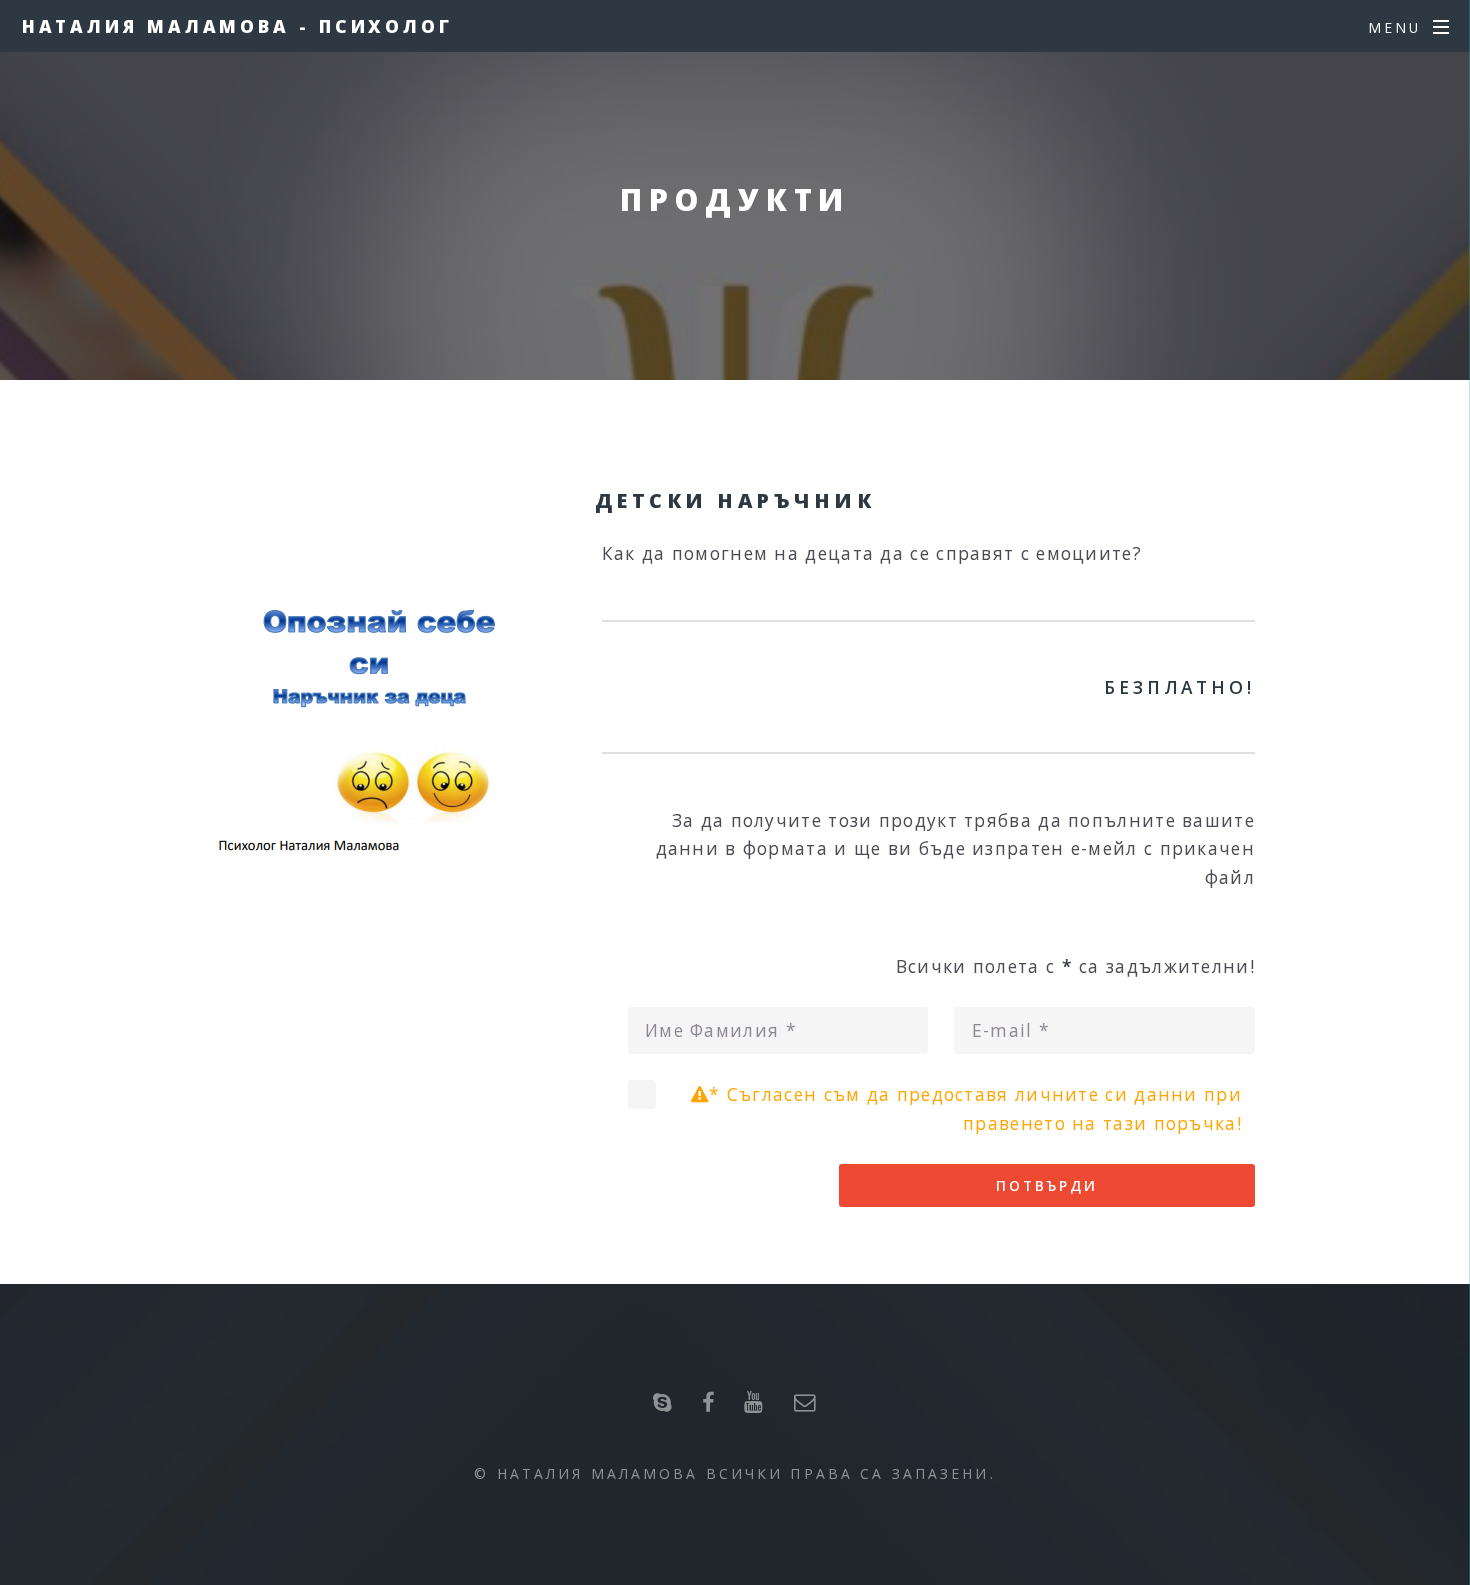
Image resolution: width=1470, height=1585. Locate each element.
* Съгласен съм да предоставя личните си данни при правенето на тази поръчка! (975, 1108)
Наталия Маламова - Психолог (237, 26)
